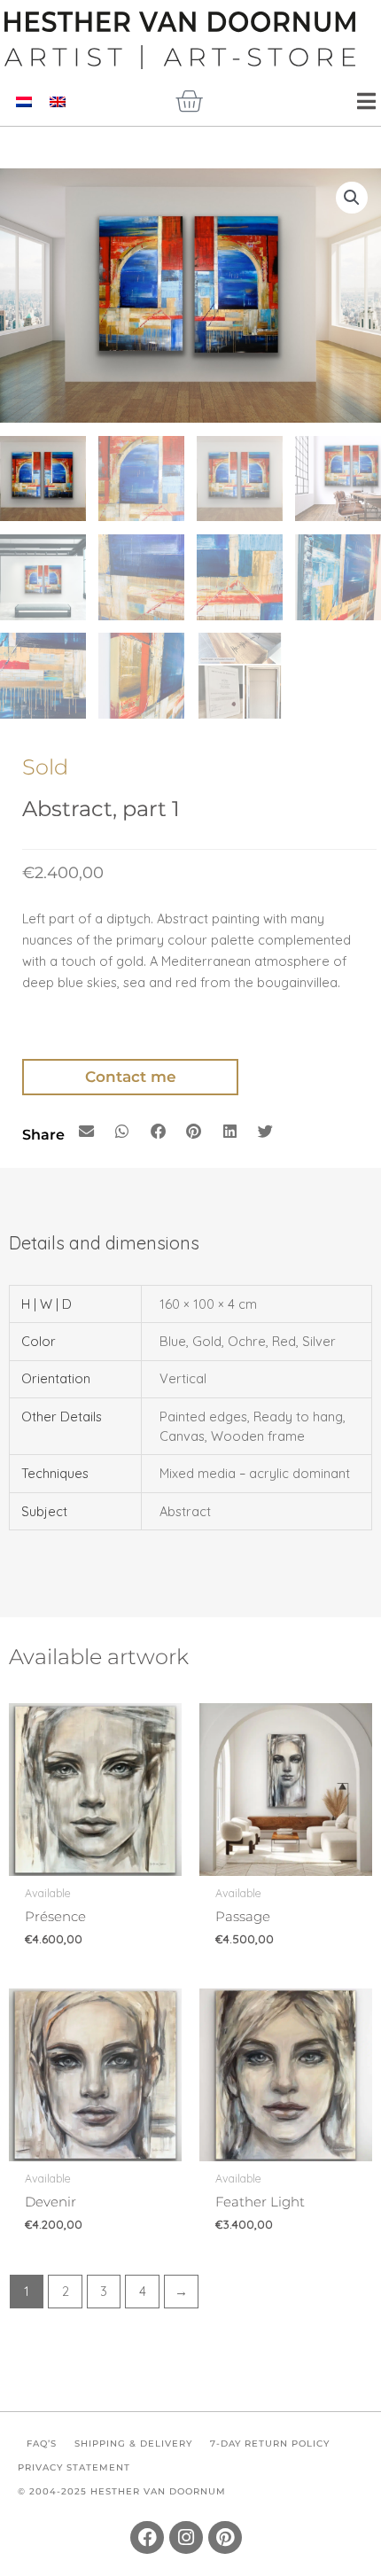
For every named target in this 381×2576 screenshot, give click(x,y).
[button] (352, 198)
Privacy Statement (74, 2467)
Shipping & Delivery (133, 2444)
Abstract (185, 1511)
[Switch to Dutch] (24, 102)
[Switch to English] (58, 102)
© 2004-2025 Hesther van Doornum (122, 2491)
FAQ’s (42, 2444)
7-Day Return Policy (270, 2444)
